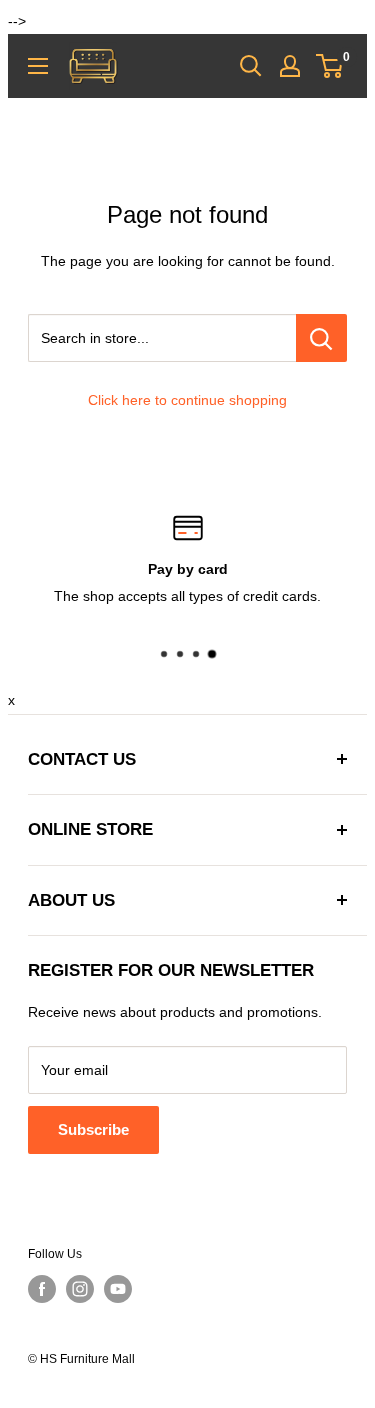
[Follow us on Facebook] (42, 1289)
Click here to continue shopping (187, 400)
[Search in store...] (321, 338)
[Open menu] (38, 66)
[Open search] (251, 66)
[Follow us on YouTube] (118, 1289)
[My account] (290, 66)
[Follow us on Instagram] (80, 1289)
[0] (330, 66)
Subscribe (93, 1129)
